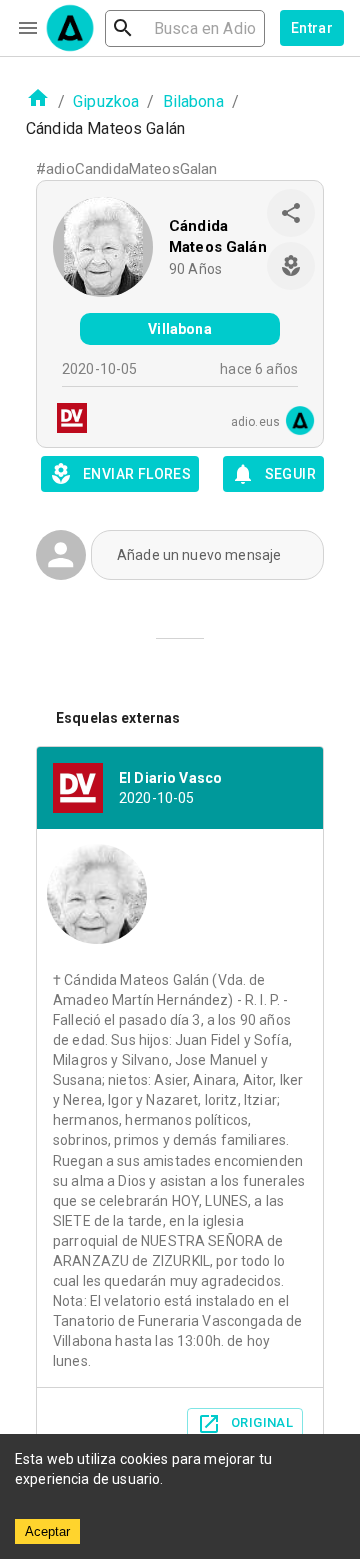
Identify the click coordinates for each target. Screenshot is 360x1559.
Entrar (312, 28)
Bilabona (193, 101)
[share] (291, 213)
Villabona (179, 329)
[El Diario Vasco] (66, 420)
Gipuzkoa (106, 101)
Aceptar (47, 1531)
